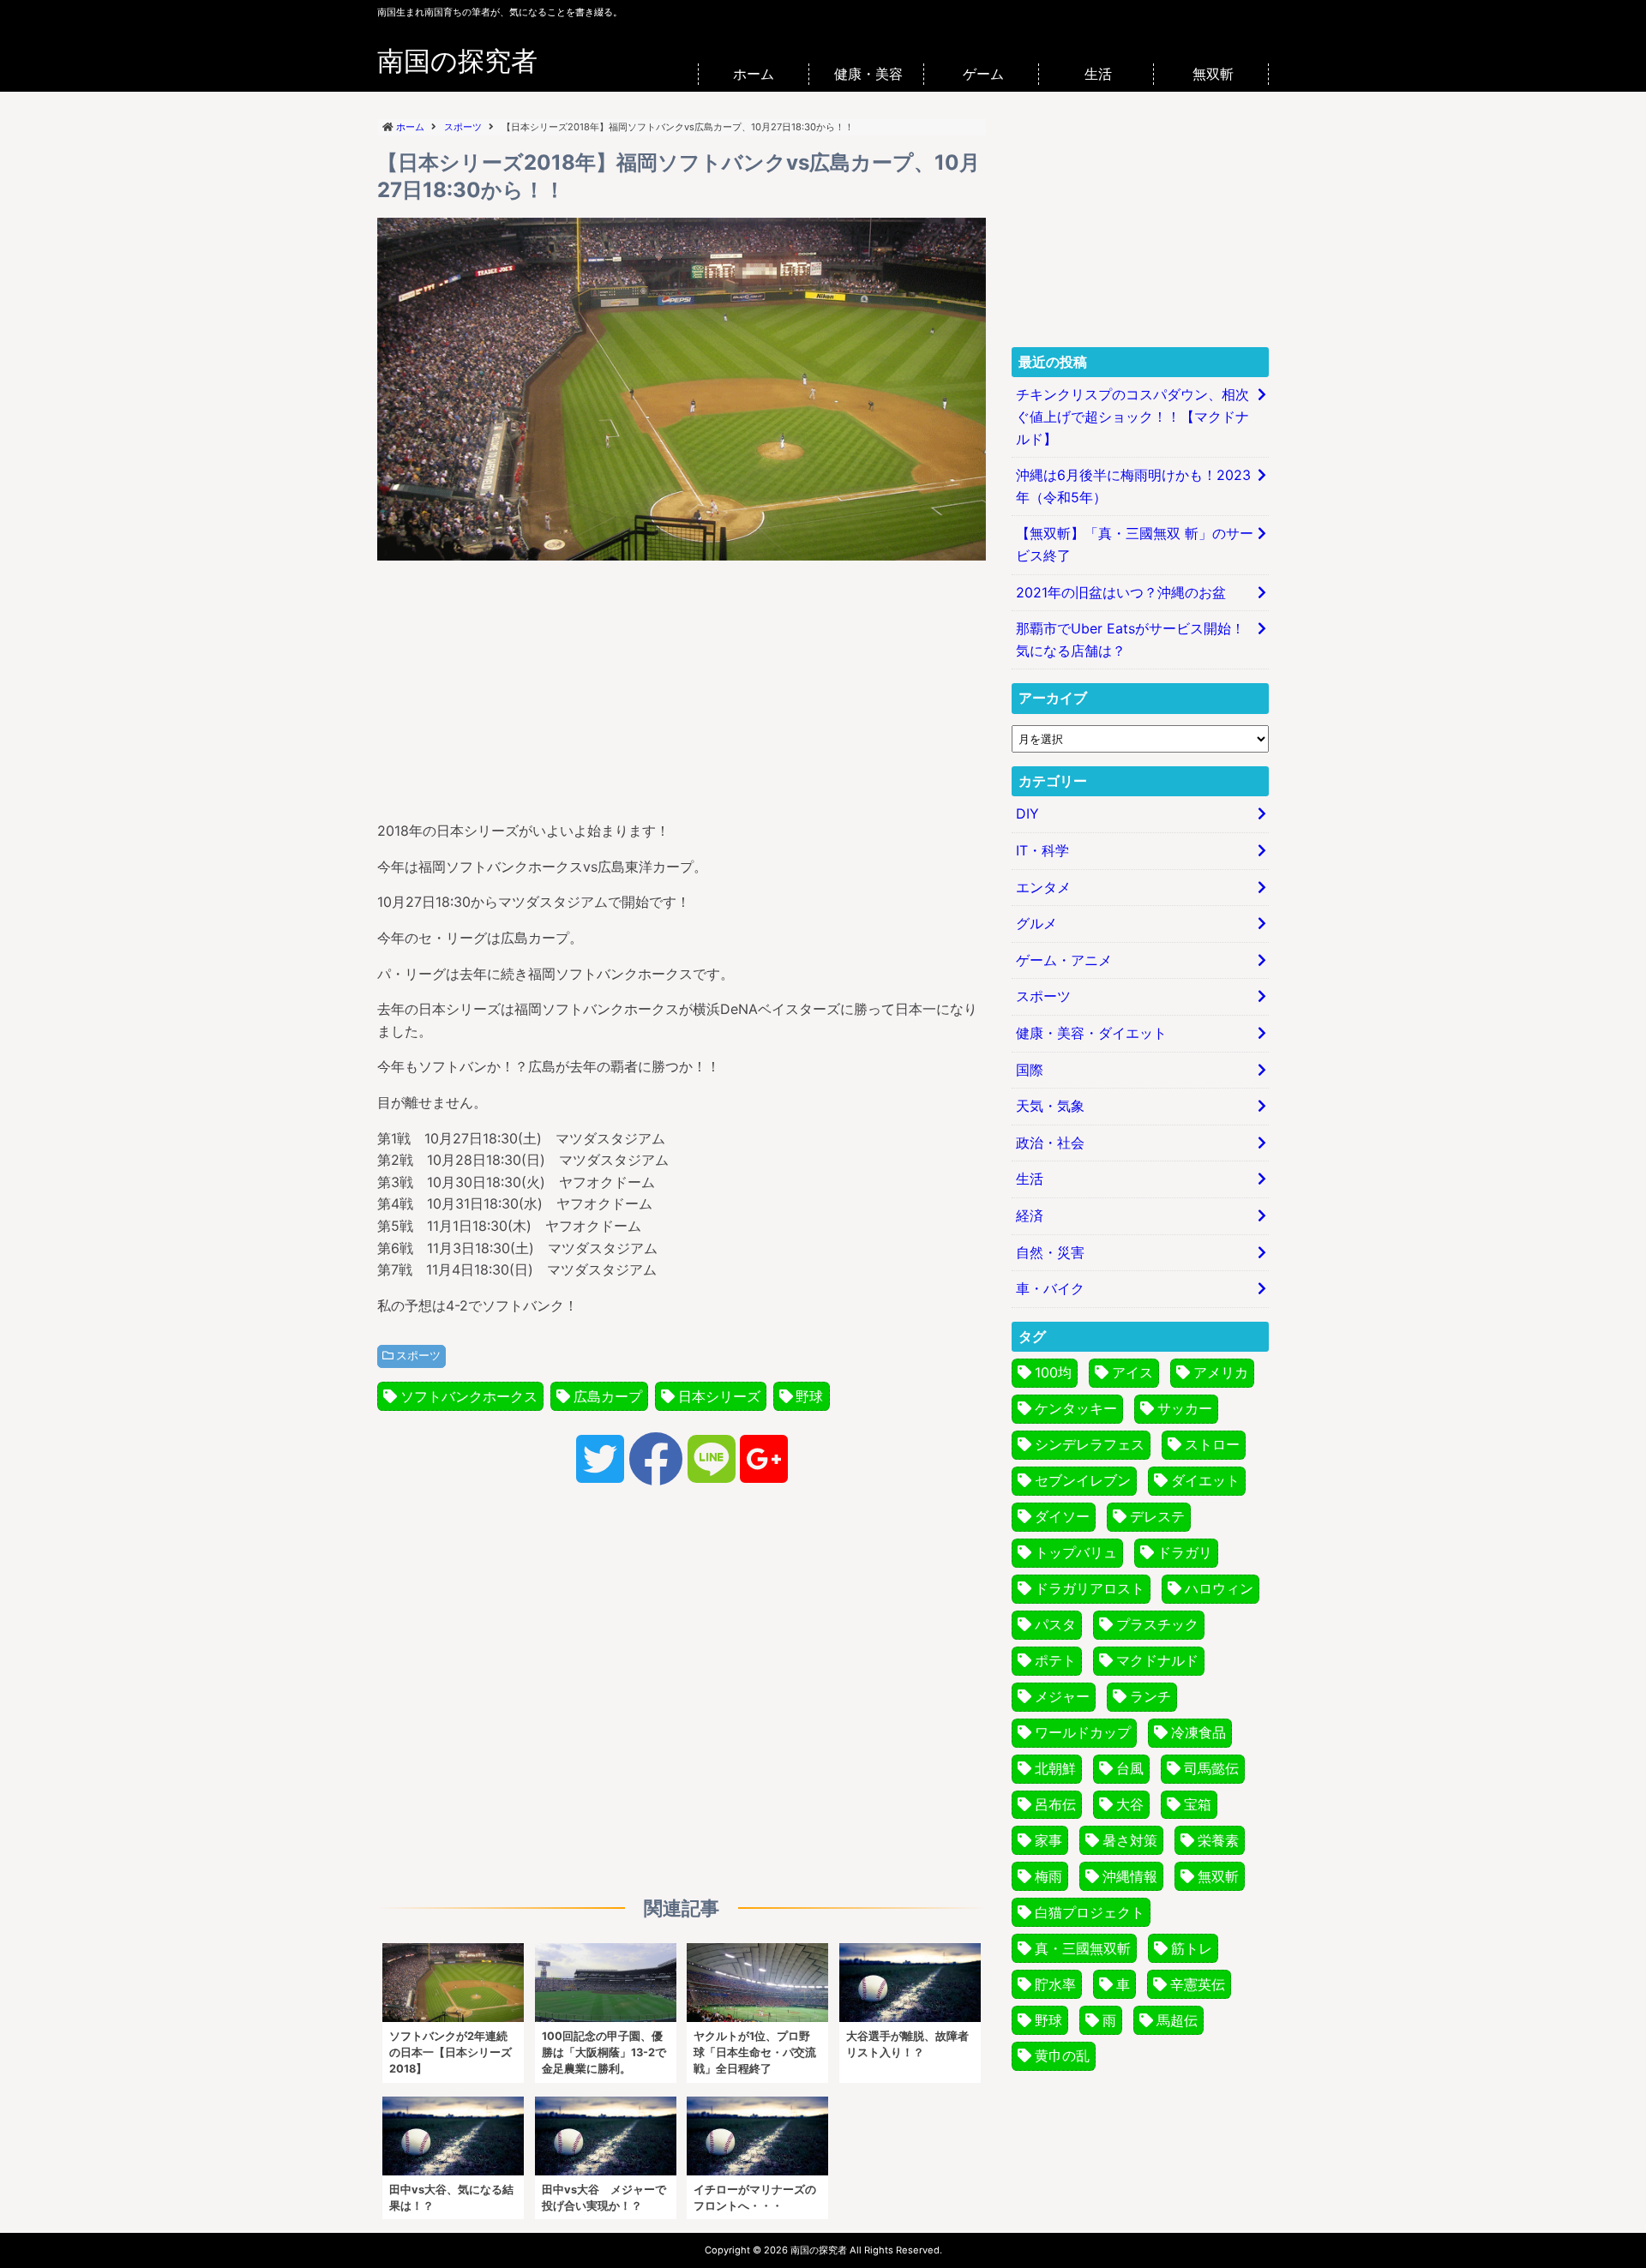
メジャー (1062, 1696)
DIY (1027, 813)
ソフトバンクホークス (469, 1396)
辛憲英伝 (1198, 1984)
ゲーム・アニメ (1064, 960)
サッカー (1185, 1408)
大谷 (1130, 1804)
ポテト (1055, 1660)
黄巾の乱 (1062, 2055)
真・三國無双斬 (1083, 1948)
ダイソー (1062, 1516)
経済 (1030, 1215)
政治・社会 (1050, 1143)
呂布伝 (1055, 1804)
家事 (1048, 1840)
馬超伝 (1177, 2020)
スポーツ (418, 1356)
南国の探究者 (457, 61)
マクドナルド (1157, 1660)
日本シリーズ (719, 1396)
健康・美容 (868, 74)
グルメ (1036, 923)
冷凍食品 (1198, 1732)
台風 (1130, 1768)
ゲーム (983, 74)
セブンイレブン (1083, 1480)
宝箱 (1198, 1804)
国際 (1030, 1070)
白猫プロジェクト (1090, 1912)
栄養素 (1218, 1840)
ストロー (1212, 1444)
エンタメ (1043, 887)
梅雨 (1048, 1876)
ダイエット (1205, 1480)
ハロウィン (1219, 1588)
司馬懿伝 (1211, 1768)
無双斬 (1213, 74)
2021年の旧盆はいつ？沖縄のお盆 (1121, 592)
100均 (1053, 1372)
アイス (1132, 1372)
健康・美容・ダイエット (1091, 1033)
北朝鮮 (1055, 1768)
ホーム (754, 74)
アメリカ (1221, 1372)
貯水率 (1055, 1984)
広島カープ (608, 1396)
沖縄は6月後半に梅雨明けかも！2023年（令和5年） (1133, 486)
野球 (809, 1396)
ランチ (1150, 1696)
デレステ (1157, 1516)
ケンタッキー (1076, 1408)
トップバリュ (1076, 1552)
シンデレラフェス (1090, 1444)
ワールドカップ (1083, 1732)
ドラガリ (1185, 1552)
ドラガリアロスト (1090, 1588)
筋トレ (1192, 1948)
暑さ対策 (1130, 1840)
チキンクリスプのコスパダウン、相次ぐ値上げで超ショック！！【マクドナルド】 (1132, 416)
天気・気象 (1050, 1106)
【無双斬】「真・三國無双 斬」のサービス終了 (1135, 544)
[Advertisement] (682, 687)
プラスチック (1157, 1624)
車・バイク (1050, 1288)
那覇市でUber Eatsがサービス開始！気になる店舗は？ (1130, 639)
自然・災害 (1050, 1252)
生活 (1098, 74)
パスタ (1055, 1624)
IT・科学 (1042, 850)
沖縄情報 (1130, 1876)
